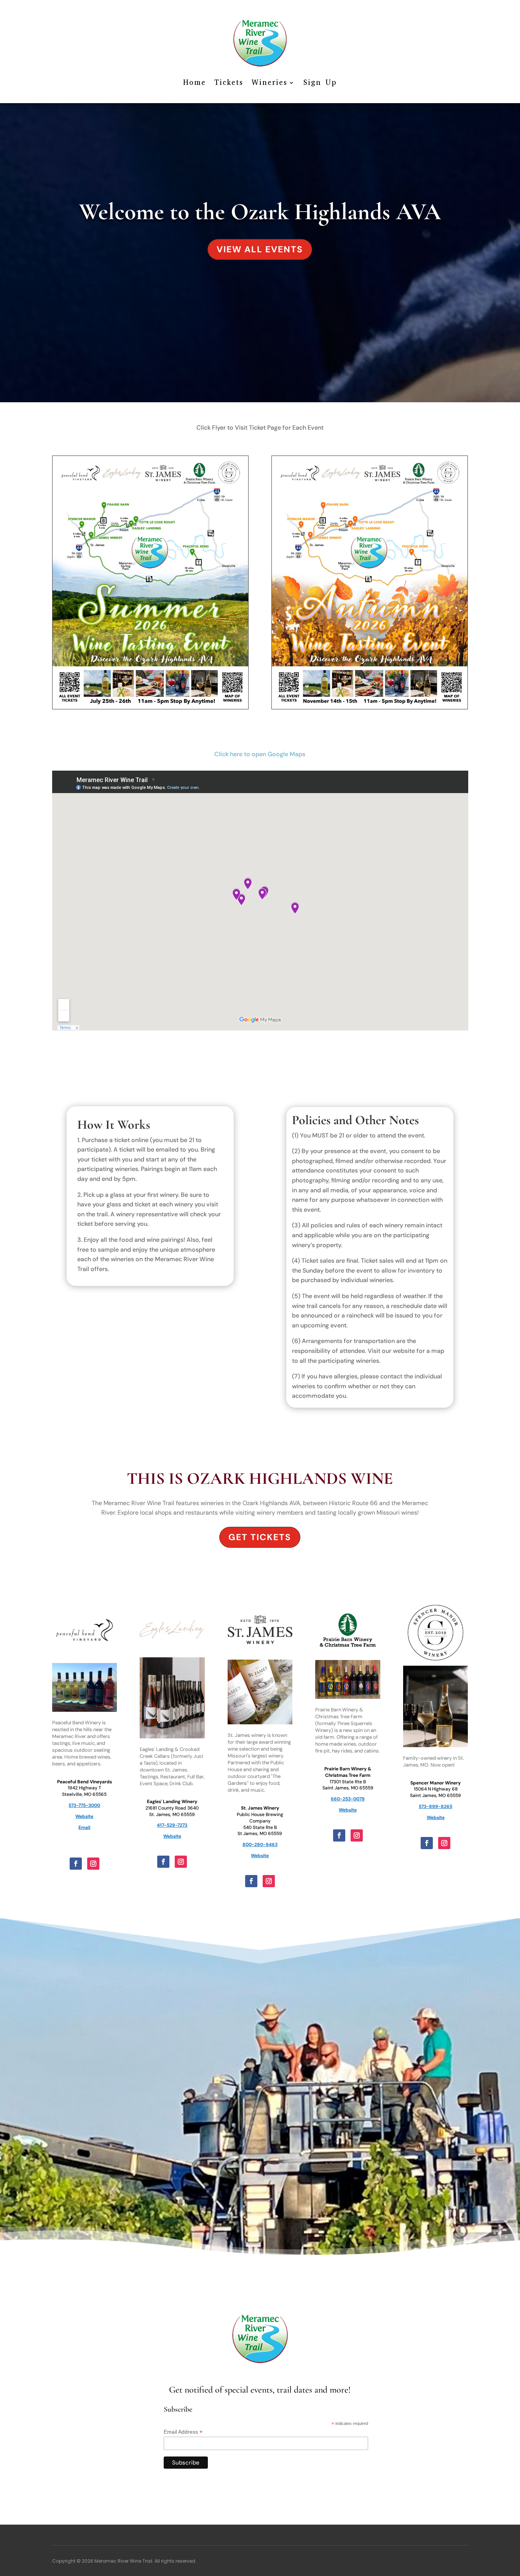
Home (195, 82)
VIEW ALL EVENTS (260, 249)
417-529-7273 (172, 1825)
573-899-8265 (435, 1807)
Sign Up (320, 82)
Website (84, 1816)
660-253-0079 (348, 1799)
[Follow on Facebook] (76, 1864)
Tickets (229, 82)
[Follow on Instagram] (93, 1864)
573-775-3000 (84, 1805)
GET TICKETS (260, 1537)
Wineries (270, 82)
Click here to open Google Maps (260, 754)
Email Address (183, 2432)
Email (84, 1827)
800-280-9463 (260, 1845)
